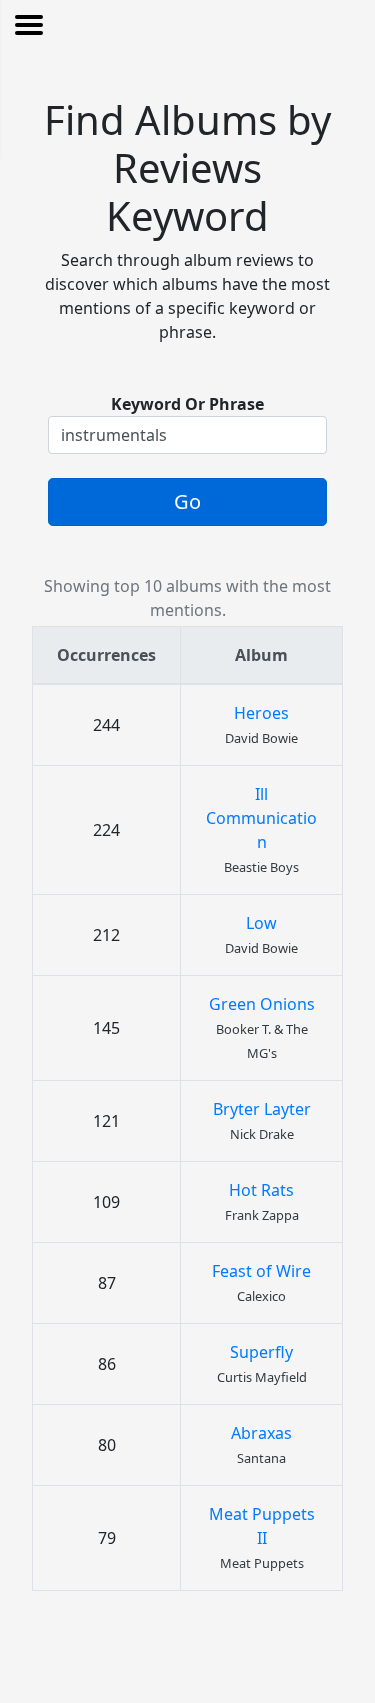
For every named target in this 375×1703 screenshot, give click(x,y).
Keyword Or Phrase (187, 404)
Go (187, 501)
